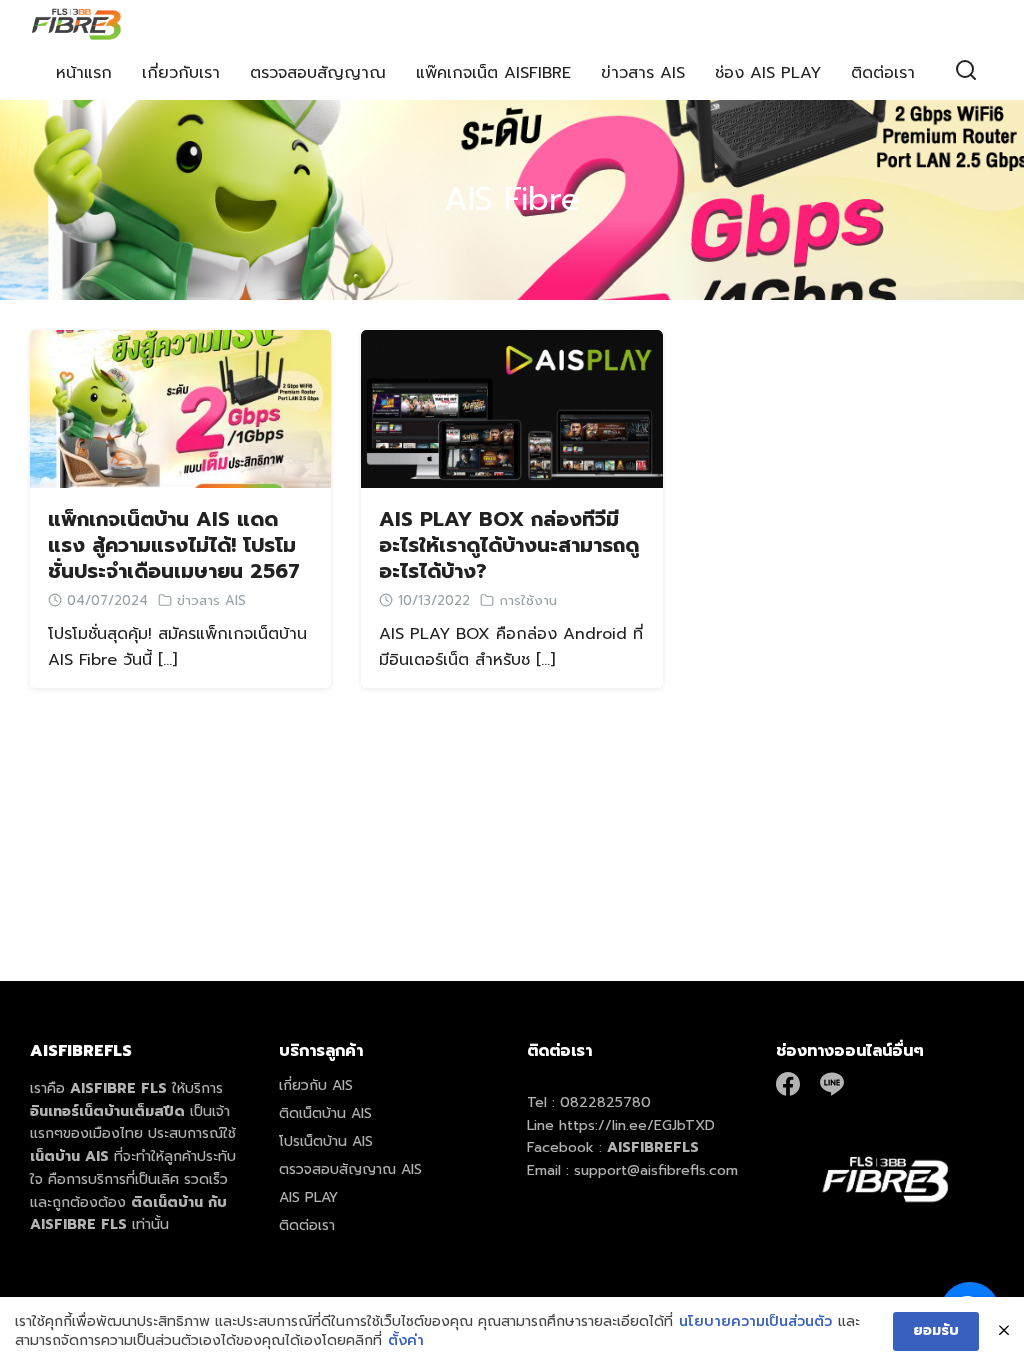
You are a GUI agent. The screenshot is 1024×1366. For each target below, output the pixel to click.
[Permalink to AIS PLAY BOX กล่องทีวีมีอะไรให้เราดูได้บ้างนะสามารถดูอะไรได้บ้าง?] (511, 408)
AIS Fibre (512, 199)
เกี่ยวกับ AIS (316, 1085)
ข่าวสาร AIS (643, 73)
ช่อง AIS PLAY (768, 73)
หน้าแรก (84, 73)
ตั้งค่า (406, 1341)
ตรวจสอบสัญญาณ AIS (350, 1169)
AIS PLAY (308, 1197)
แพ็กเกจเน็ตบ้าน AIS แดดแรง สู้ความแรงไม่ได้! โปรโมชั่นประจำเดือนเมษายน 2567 (174, 545)
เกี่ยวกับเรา (181, 73)
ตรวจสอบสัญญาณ (318, 73)
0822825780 (605, 1102)
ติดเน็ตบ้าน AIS (325, 1113)
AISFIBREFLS (653, 1147)
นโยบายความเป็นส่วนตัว (755, 1322)
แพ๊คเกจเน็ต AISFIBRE (493, 73)
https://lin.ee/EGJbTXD (637, 1125)
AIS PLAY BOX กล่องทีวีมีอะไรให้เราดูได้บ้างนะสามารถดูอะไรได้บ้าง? (509, 545)
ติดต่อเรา (883, 73)
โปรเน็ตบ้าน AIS (326, 1141)
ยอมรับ (936, 1330)
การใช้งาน (528, 601)
